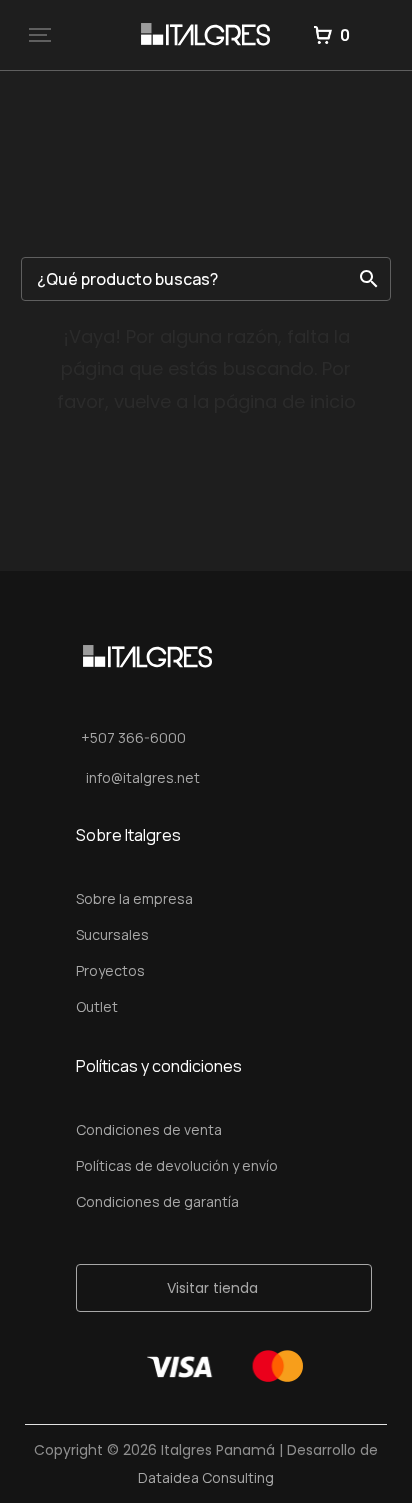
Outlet (97, 1006)
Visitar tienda (212, 1288)
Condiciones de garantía (157, 1201)
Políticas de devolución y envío (177, 1165)
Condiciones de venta (149, 1129)
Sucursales (112, 934)
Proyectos (110, 970)
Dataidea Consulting (206, 1477)
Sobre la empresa (134, 898)
